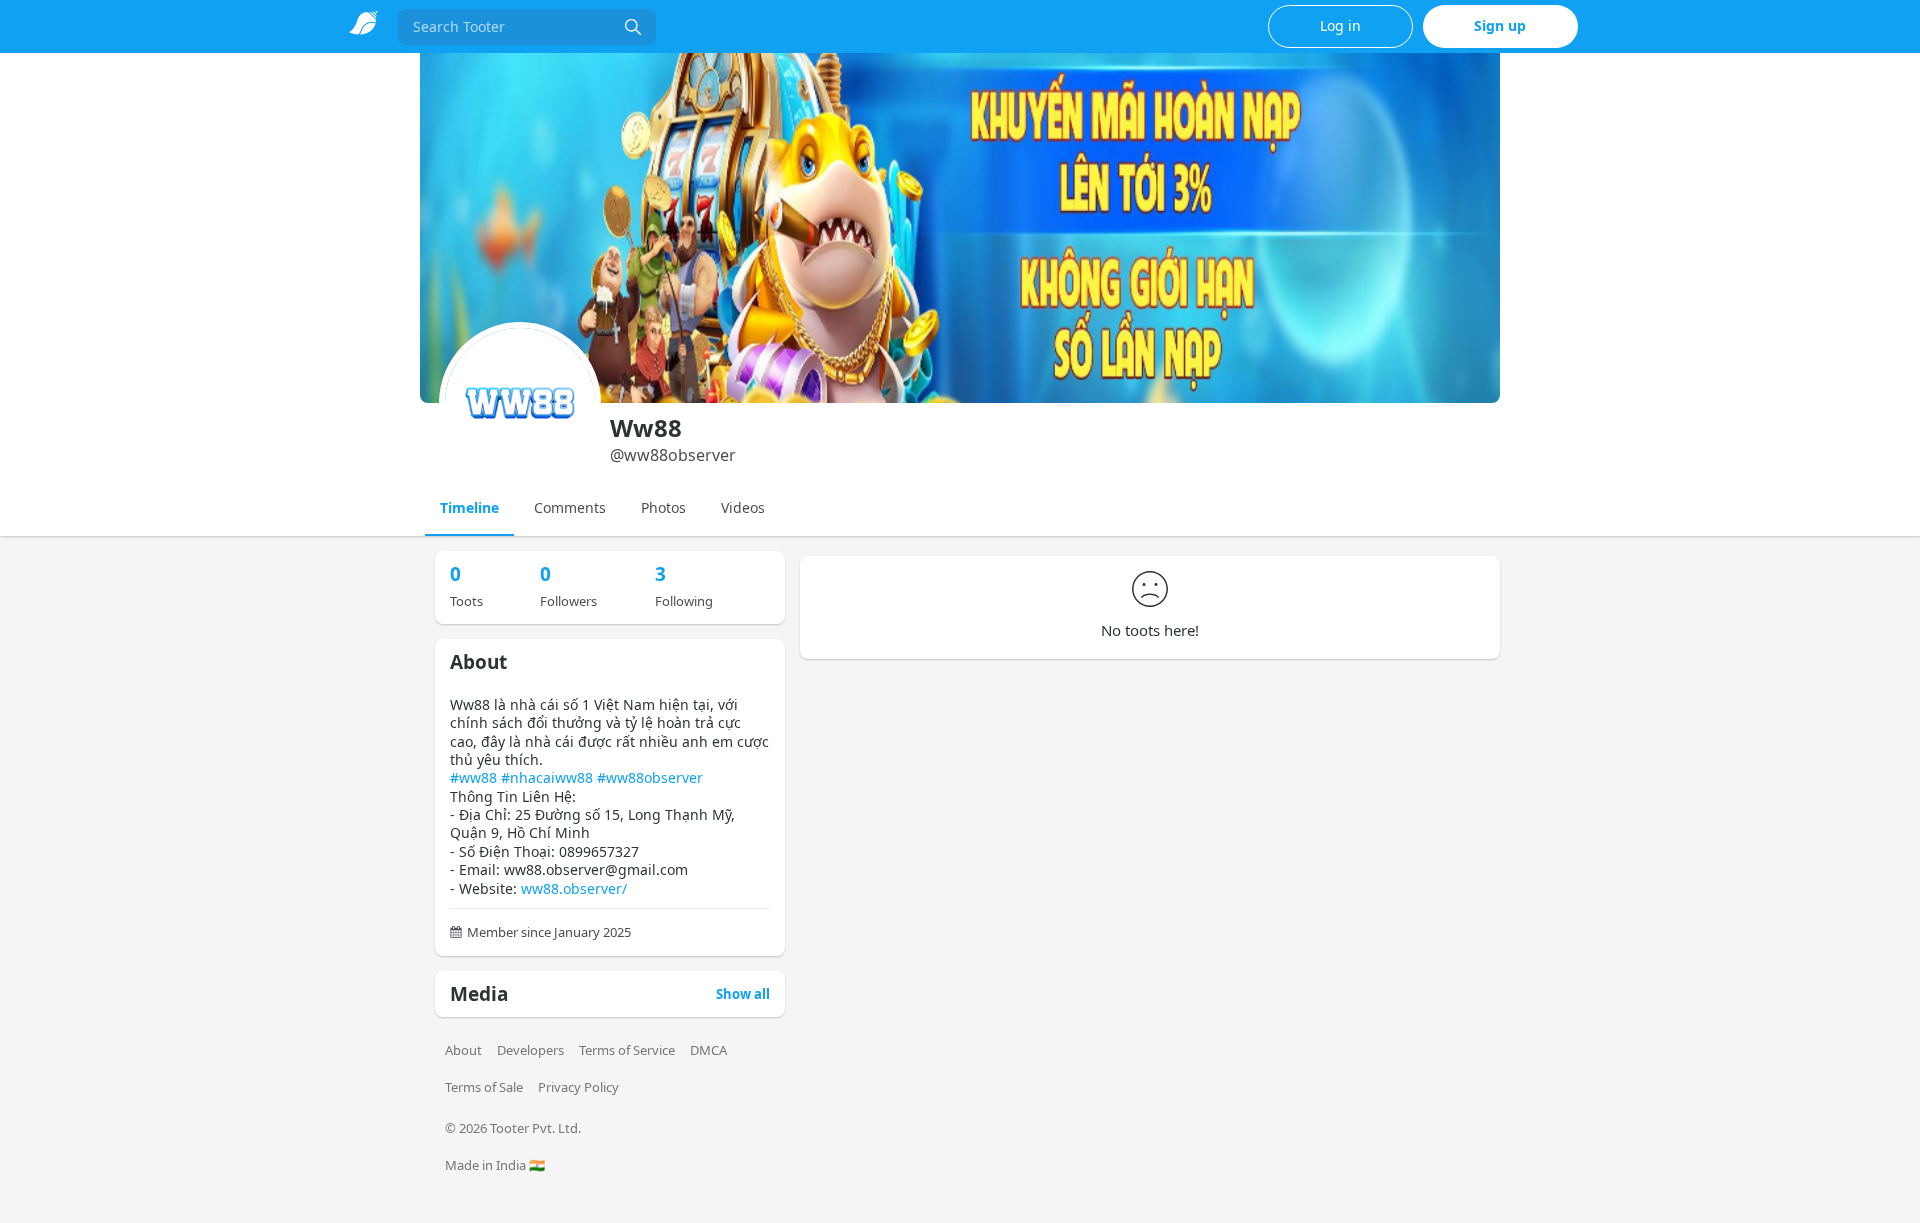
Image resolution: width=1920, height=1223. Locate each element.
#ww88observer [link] (650, 777)
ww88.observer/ (574, 888)
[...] (633, 27)
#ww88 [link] (473, 777)
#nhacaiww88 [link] (547, 777)
